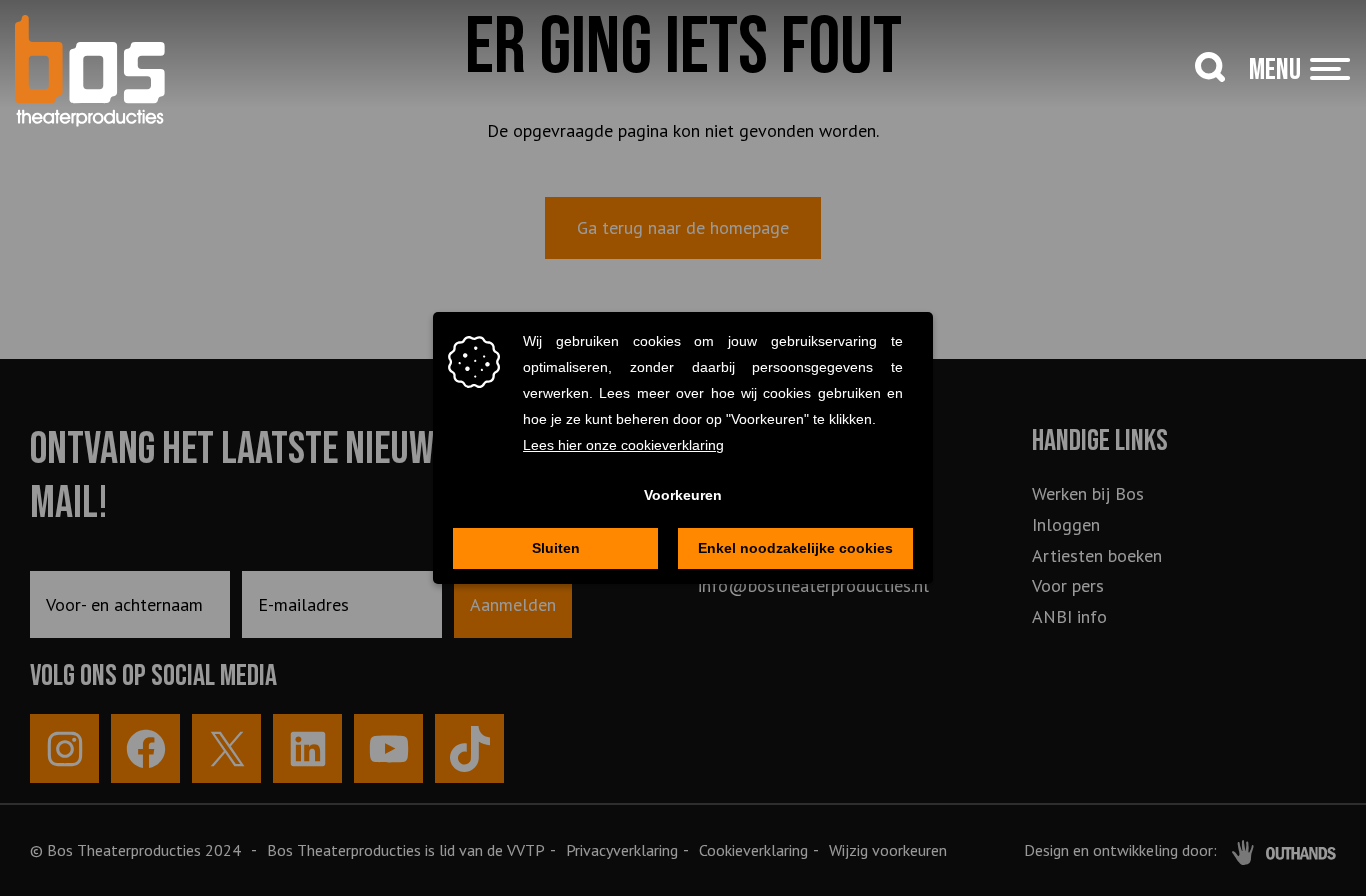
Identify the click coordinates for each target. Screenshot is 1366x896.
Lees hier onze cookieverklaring (623, 445)
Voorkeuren (683, 495)
